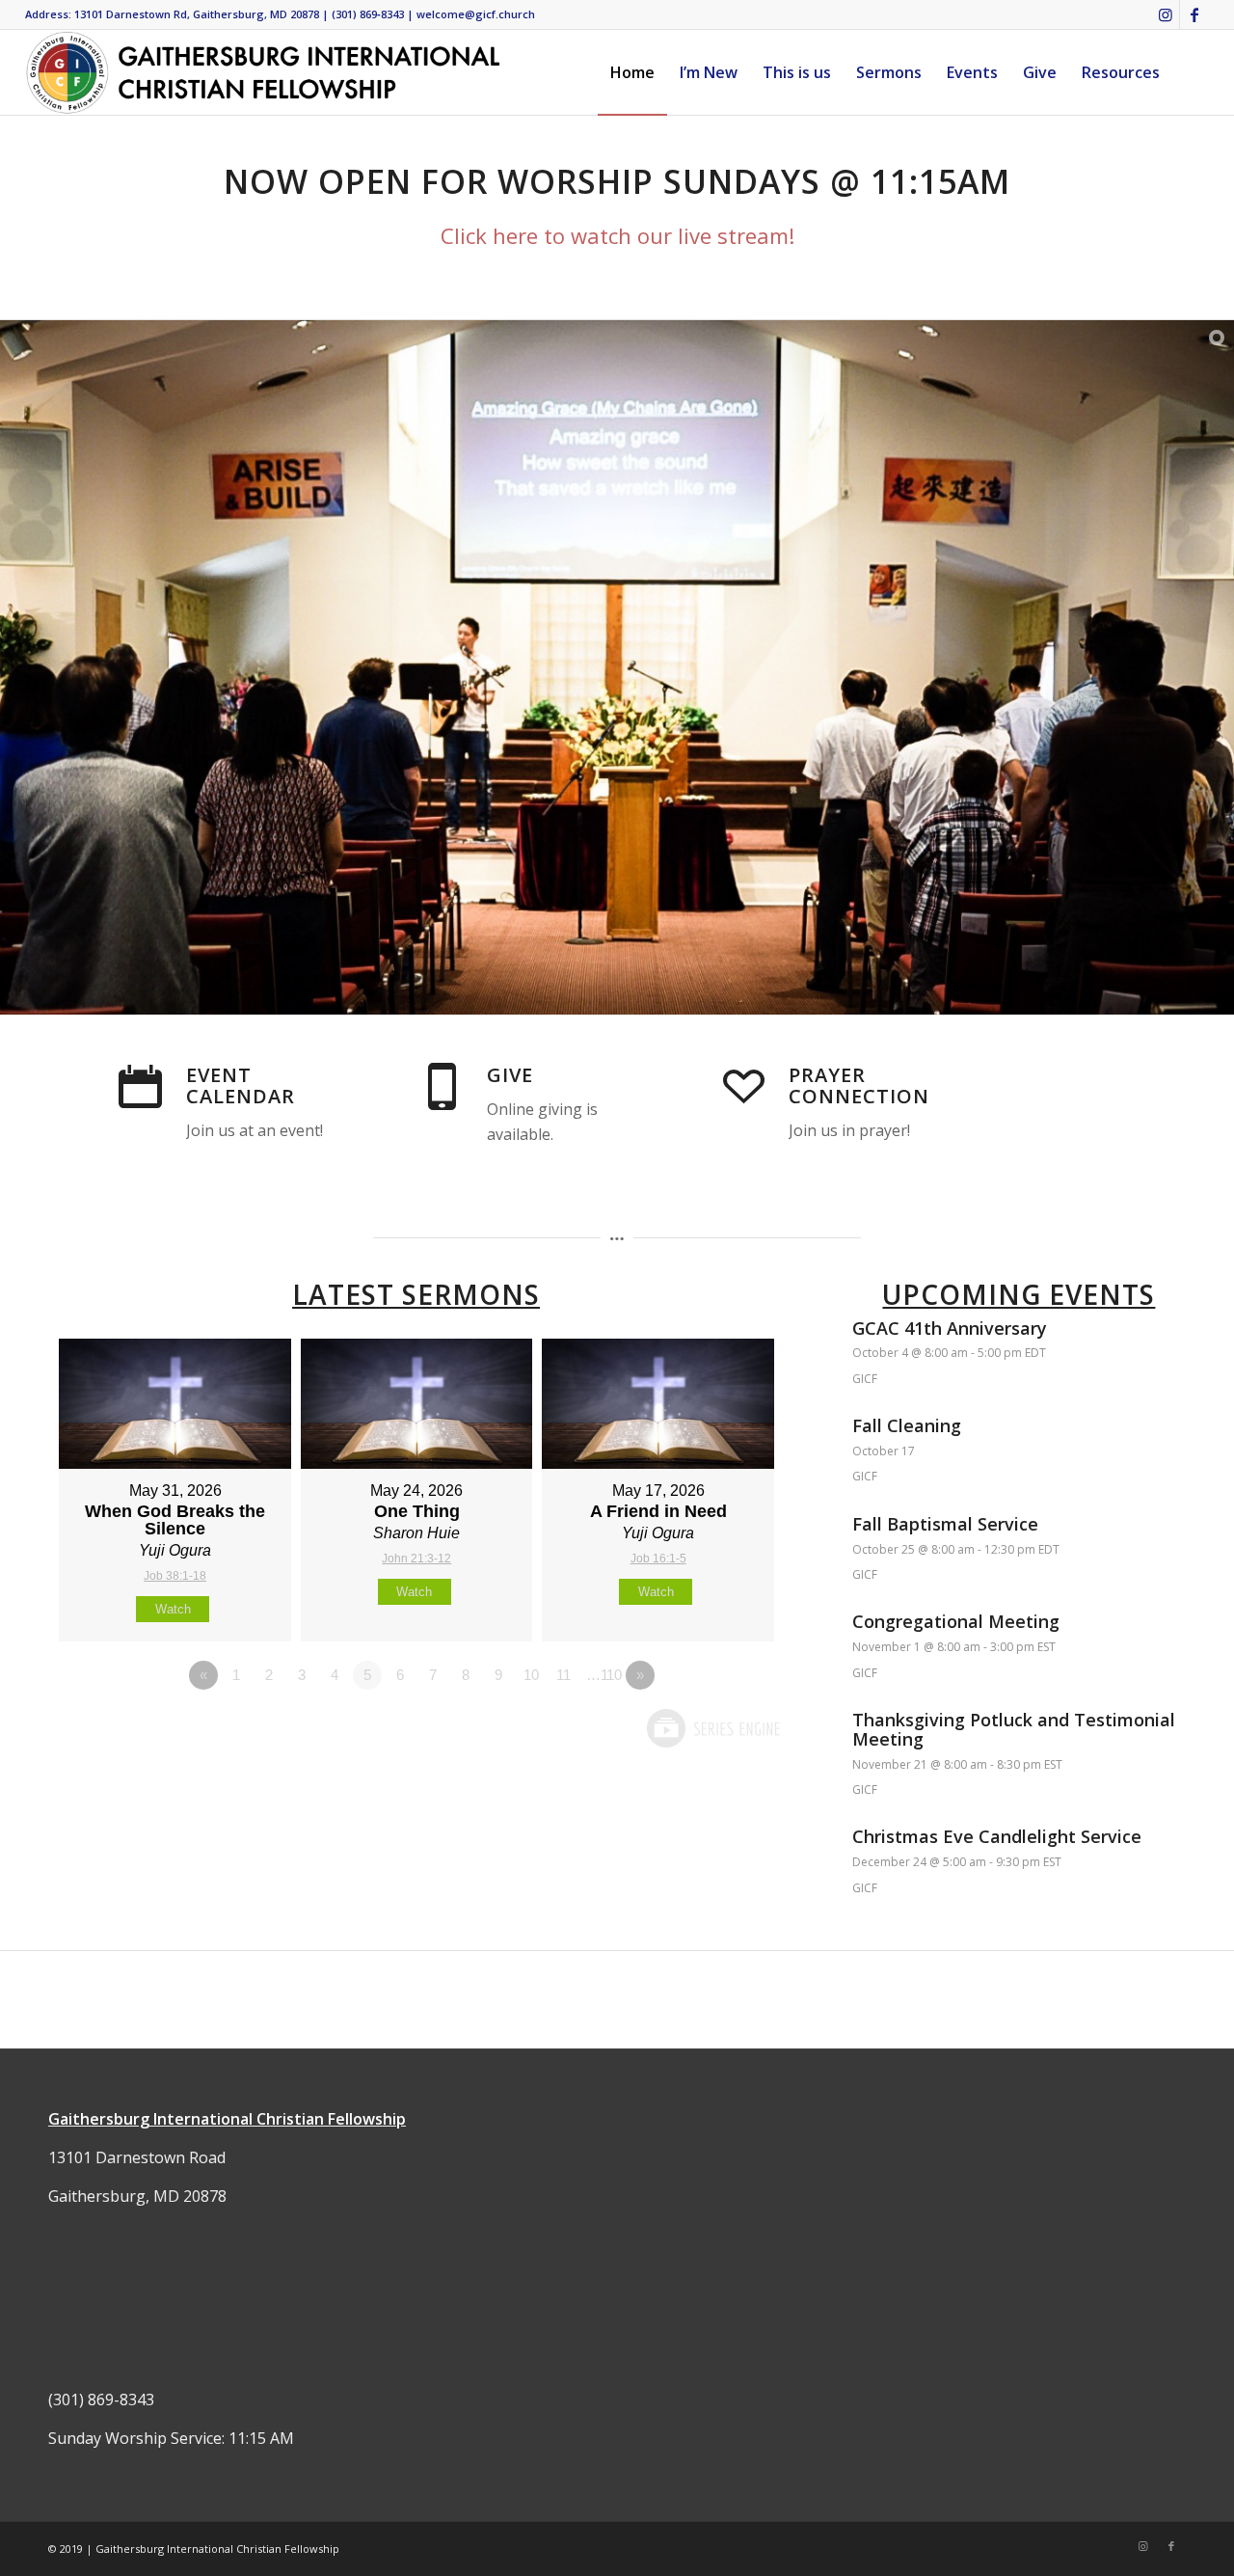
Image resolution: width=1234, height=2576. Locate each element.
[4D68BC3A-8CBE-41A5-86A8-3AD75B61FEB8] (263, 72)
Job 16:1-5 (658, 1559)
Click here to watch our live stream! (617, 235)
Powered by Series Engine (712, 1728)
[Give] (442, 1087)
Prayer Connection (859, 1085)
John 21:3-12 (416, 1559)
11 (563, 1675)
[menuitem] (632, 72)
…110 (604, 1675)
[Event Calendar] (141, 1087)
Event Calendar (241, 1085)
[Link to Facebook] (1194, 14)
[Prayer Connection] (743, 1087)
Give (510, 1075)
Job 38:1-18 (175, 1576)
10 (531, 1675)
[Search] (1191, 72)
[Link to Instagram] (1165, 14)
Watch (173, 1609)
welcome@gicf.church (476, 14)
